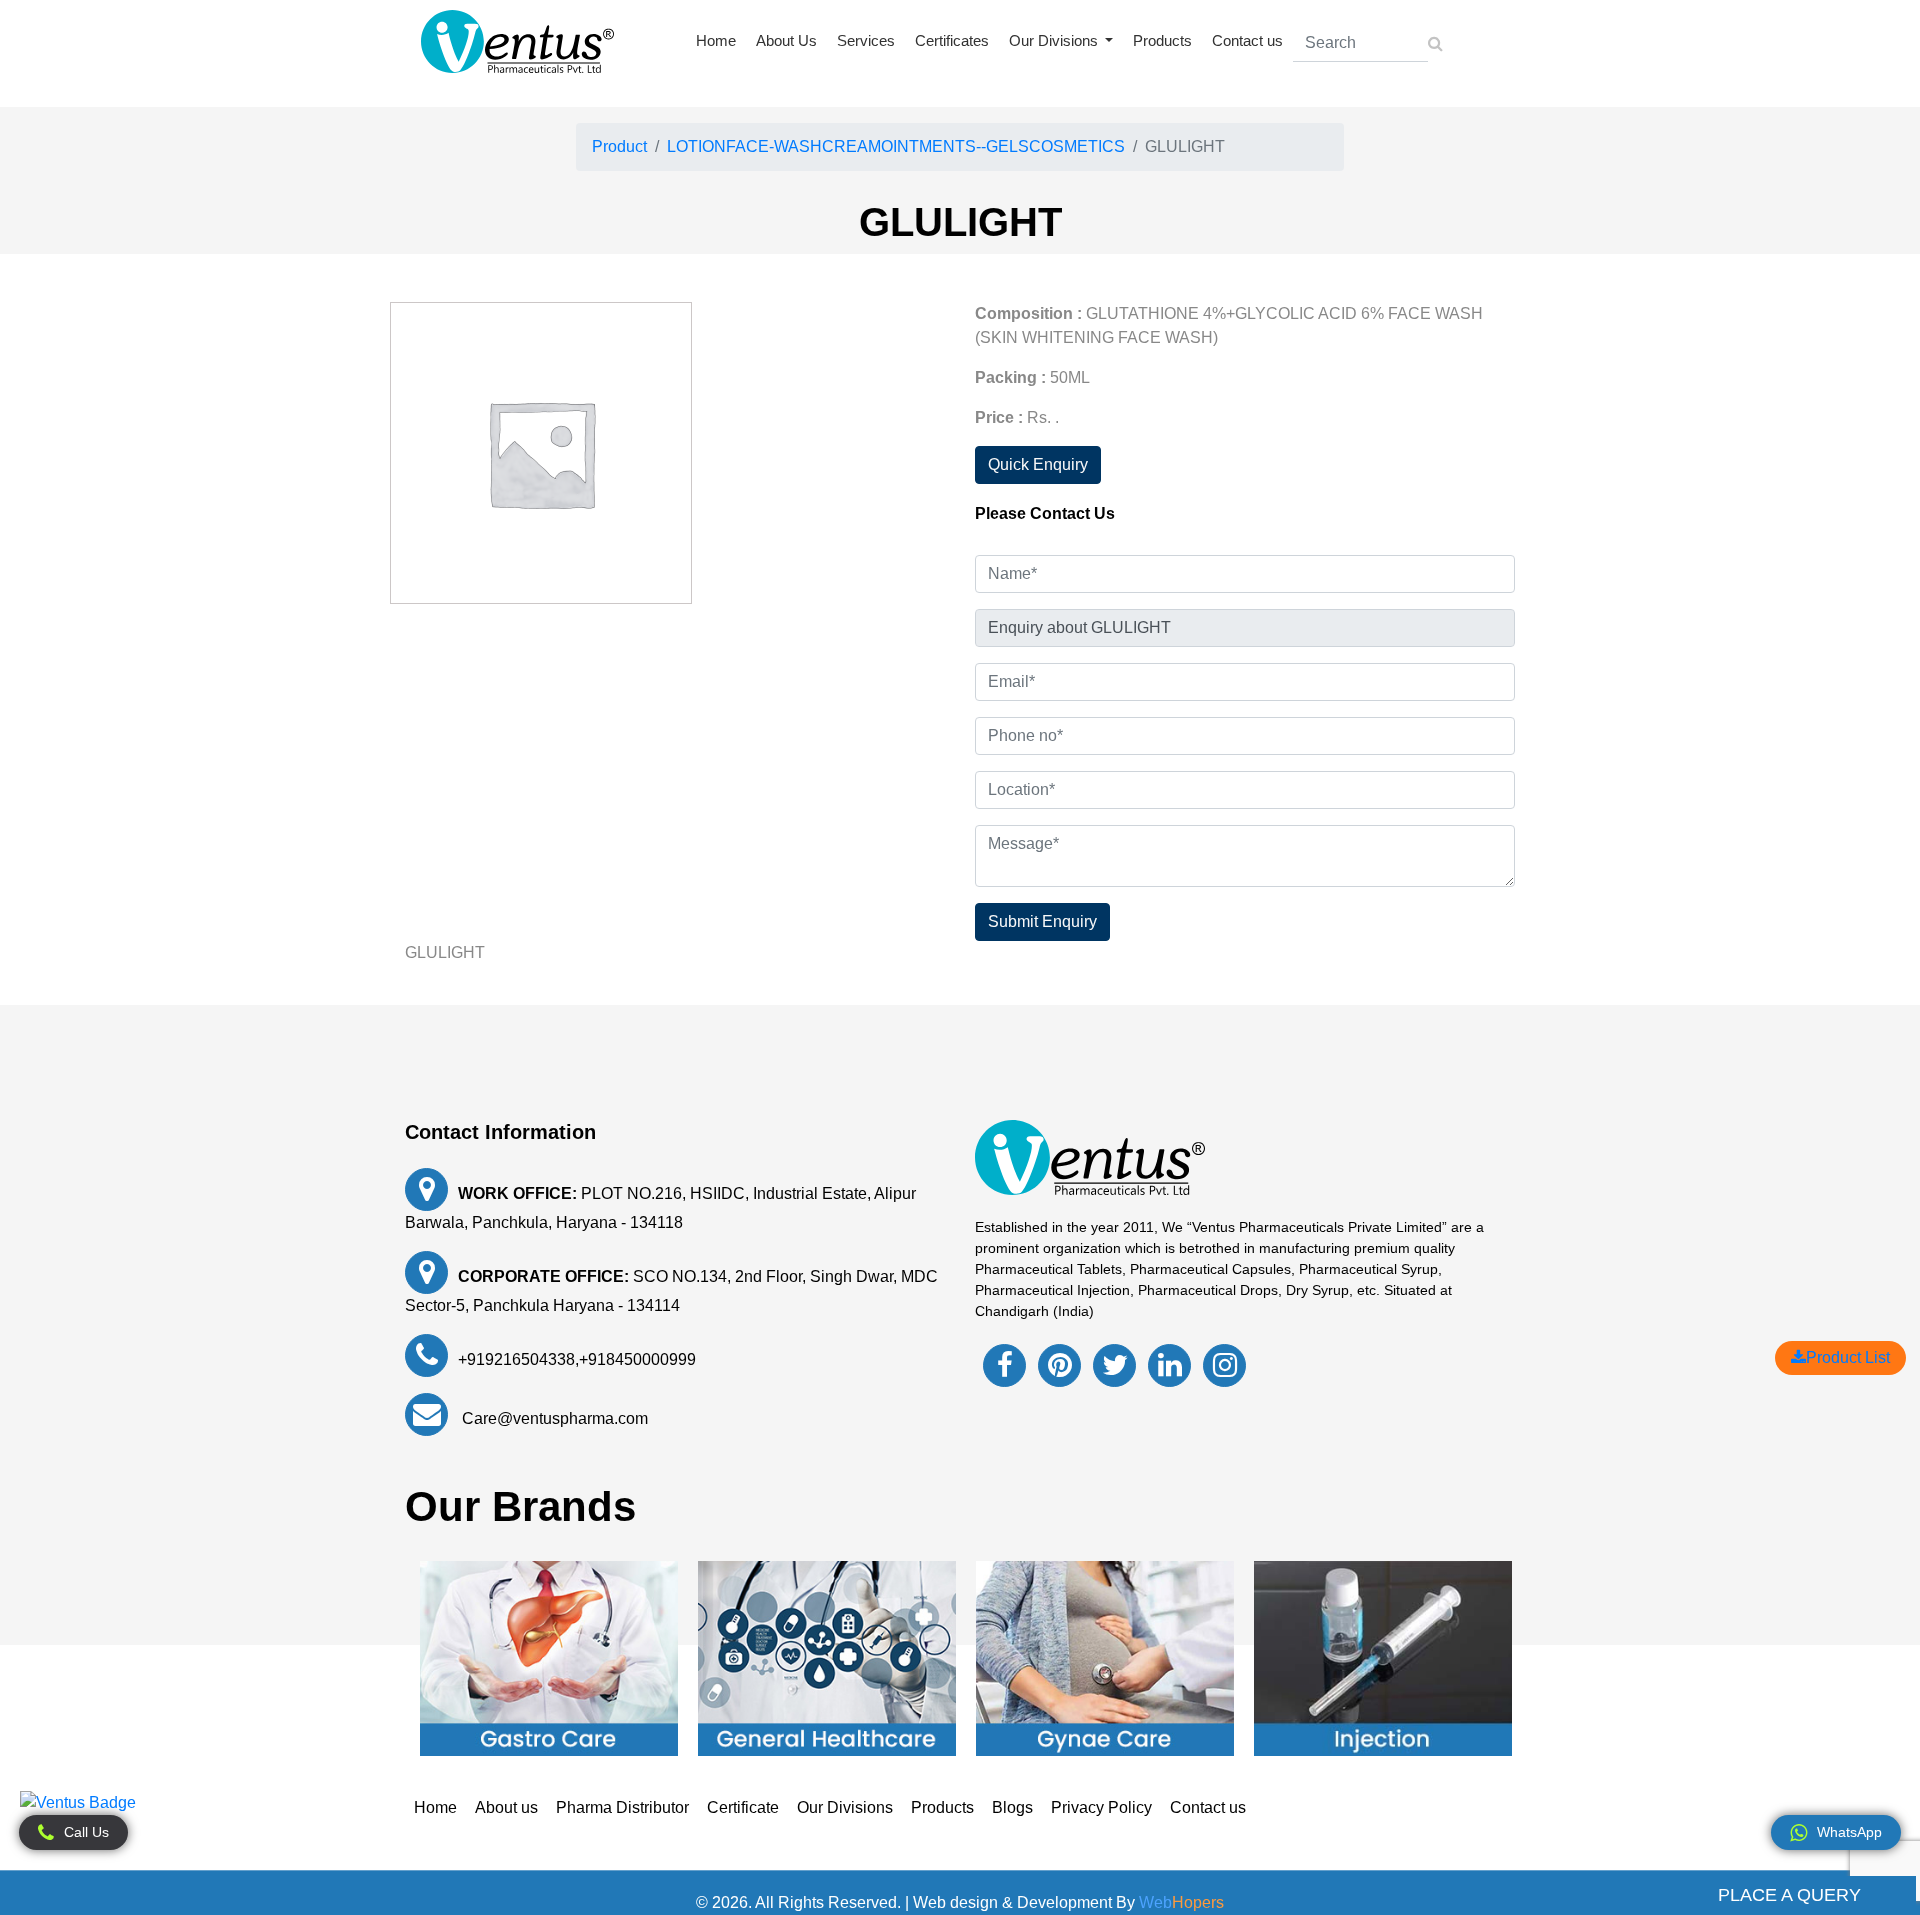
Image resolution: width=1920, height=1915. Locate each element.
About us (506, 1807)
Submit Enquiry (1042, 921)
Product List (1848, 1357)
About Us (786, 40)
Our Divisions (845, 1807)
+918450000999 (637, 1359)
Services (866, 40)
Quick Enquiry (1038, 464)
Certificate (743, 1807)
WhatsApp (1849, 1832)
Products (1162, 40)
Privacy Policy (1101, 1807)
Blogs (1012, 1807)
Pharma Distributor (622, 1807)
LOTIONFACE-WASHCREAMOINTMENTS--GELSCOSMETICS (896, 146)
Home (716, 40)
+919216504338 (516, 1359)
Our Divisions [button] (1055, 40)
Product (619, 146)
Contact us (1247, 40)
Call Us (86, 1832)
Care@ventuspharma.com (553, 1418)
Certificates (952, 40)
